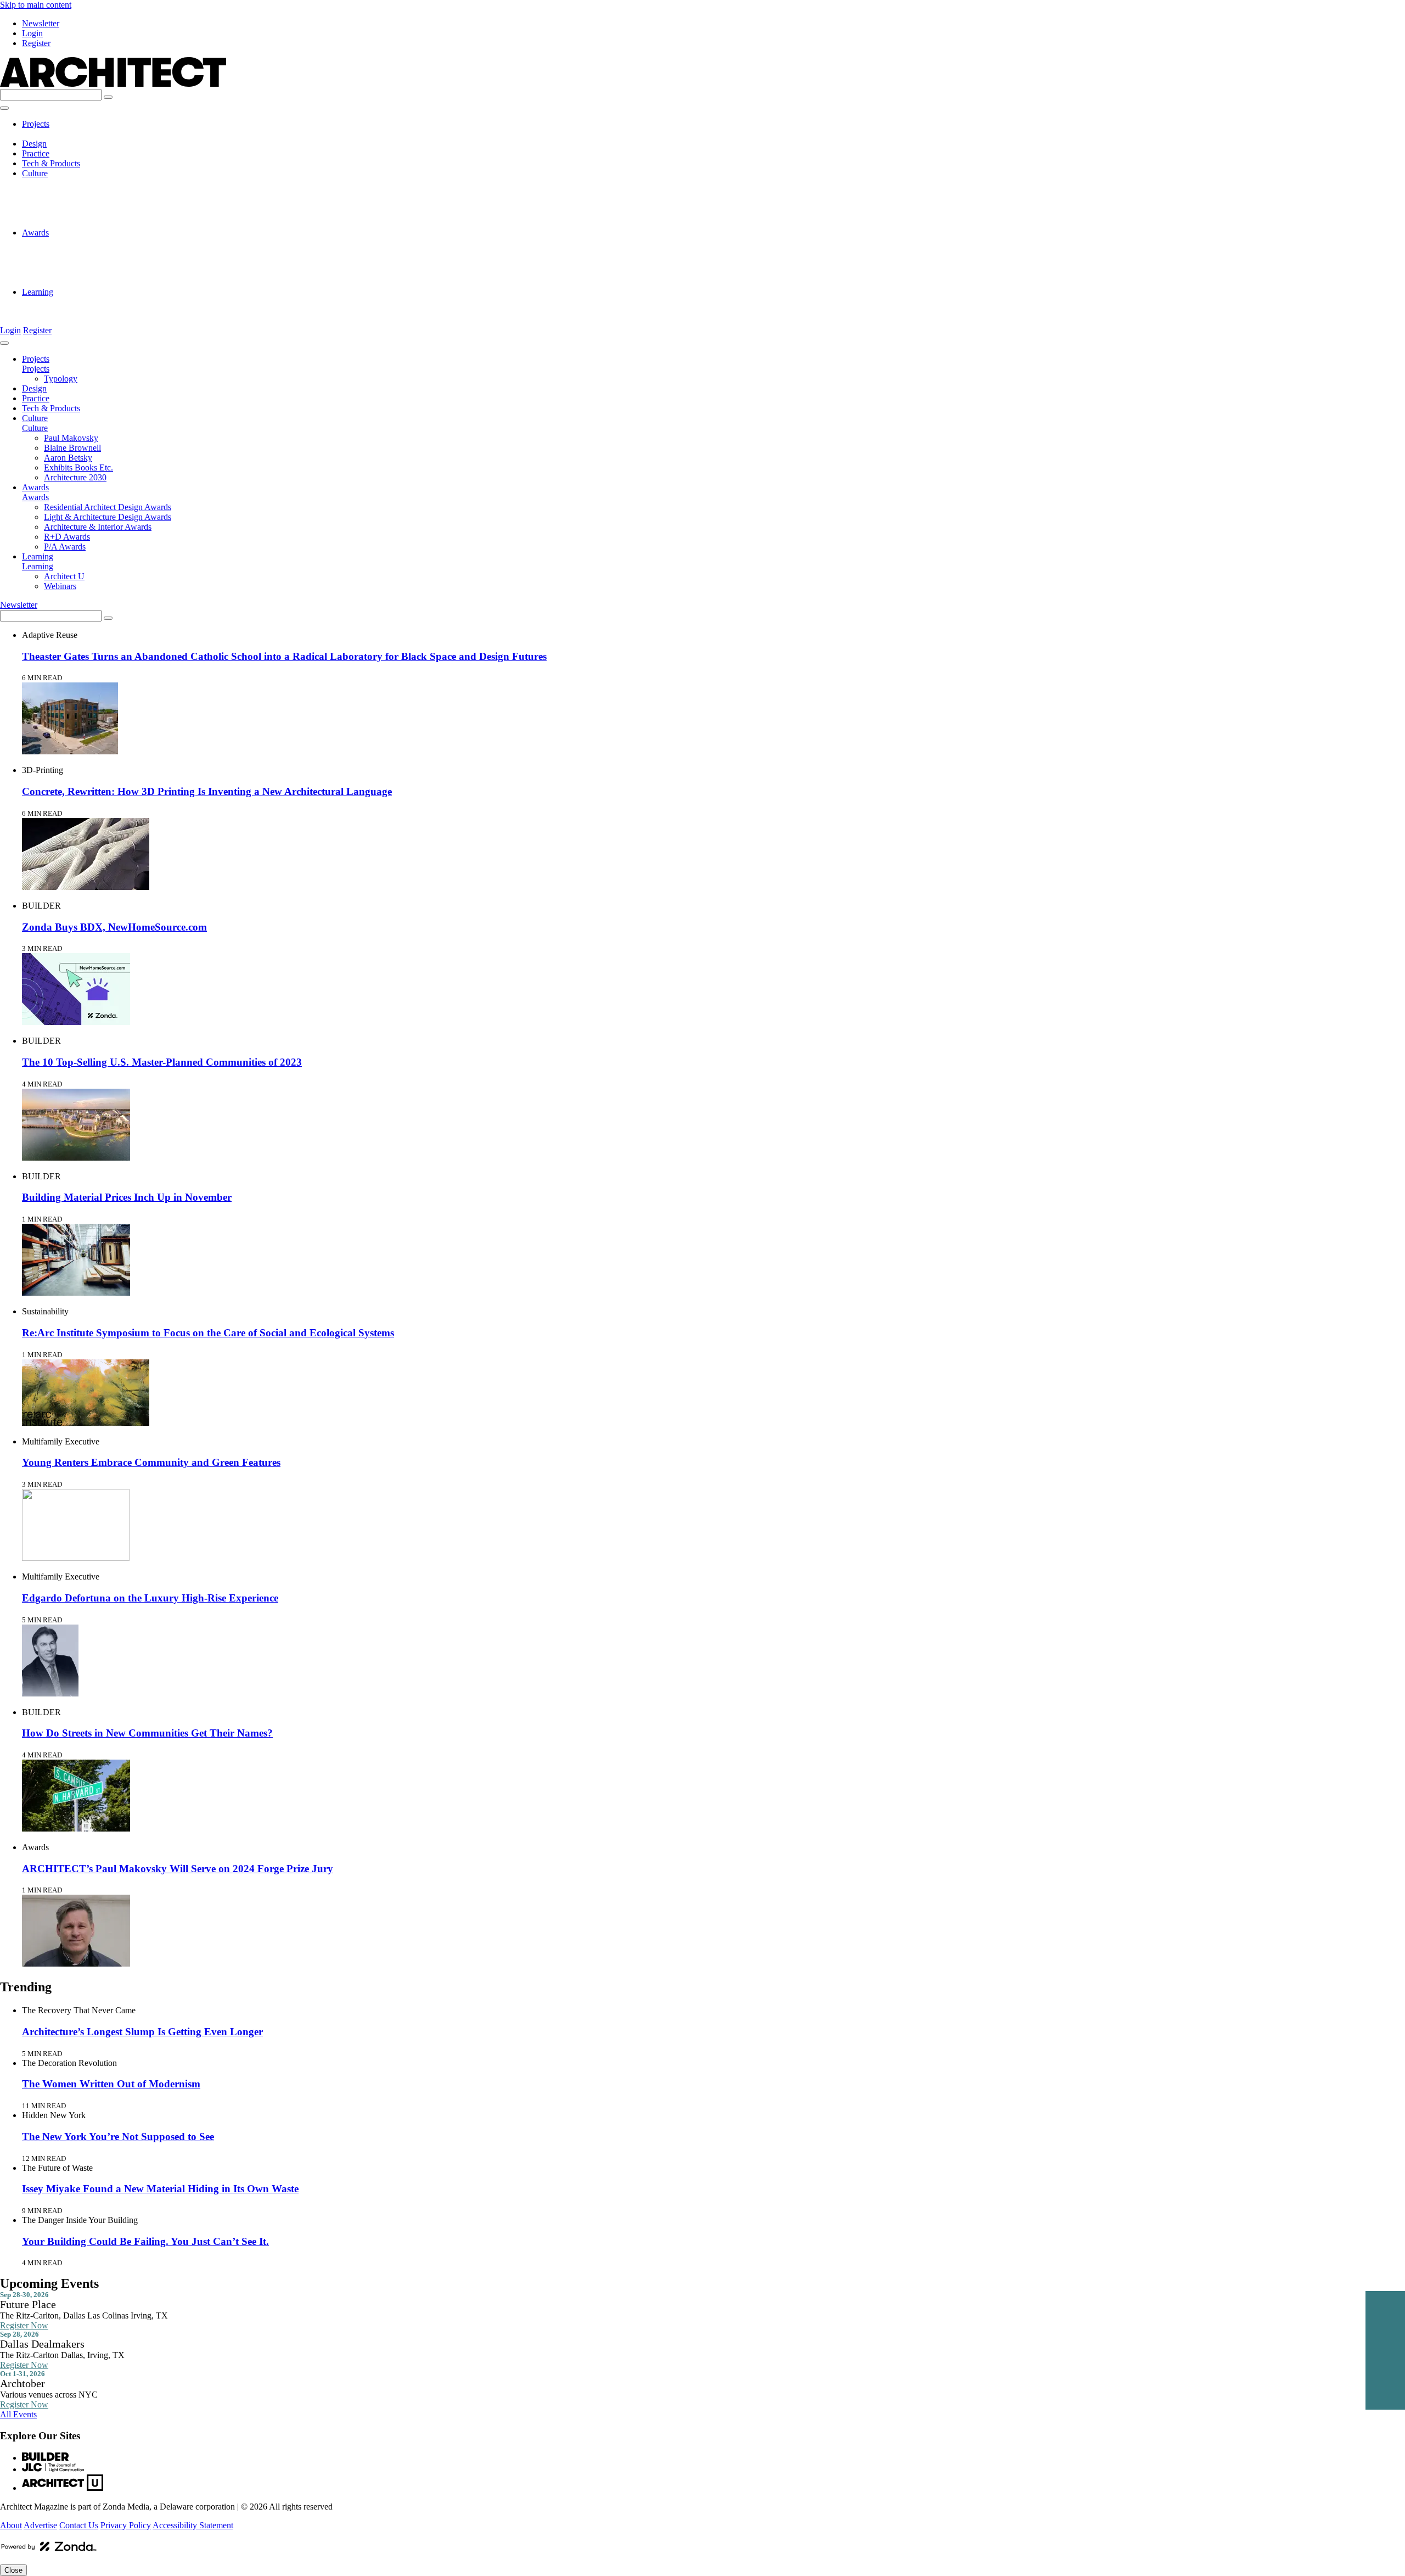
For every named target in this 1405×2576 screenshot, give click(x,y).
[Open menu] (4, 108)
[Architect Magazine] (113, 84)
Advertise (40, 2525)
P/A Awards (65, 282)
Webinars (60, 312)
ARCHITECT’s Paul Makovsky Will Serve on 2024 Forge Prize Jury (178, 1869)
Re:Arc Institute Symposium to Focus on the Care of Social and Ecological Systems (208, 1333)
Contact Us (79, 2525)
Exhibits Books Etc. (78, 213)
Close (13, 2570)
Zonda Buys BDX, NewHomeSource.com (114, 927)
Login (32, 33)
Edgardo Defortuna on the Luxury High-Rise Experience (150, 1598)
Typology (61, 134)
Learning (38, 292)
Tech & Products (51, 163)
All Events (18, 2414)
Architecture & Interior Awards (98, 262)
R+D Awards (67, 272)
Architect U (64, 302)
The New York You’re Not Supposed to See (118, 2137)
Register (36, 43)
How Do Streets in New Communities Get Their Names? (147, 1733)
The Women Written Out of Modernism (111, 2084)
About (11, 2525)
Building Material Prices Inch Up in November (127, 1197)
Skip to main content (36, 5)
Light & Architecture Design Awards (108, 252)
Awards (35, 233)
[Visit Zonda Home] (49, 2550)
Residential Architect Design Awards (108, 242)
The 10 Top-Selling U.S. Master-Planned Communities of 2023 (162, 1062)
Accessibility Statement (193, 2525)
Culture (35, 173)
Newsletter (41, 23)
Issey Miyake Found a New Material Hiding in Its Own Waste (160, 2189)
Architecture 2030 (75, 223)
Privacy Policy (126, 2525)
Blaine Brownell (72, 193)
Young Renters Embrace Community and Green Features (151, 1462)
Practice (36, 153)
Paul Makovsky (71, 183)
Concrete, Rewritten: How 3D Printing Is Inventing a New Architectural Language (207, 791)
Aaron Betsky (68, 203)
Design (34, 144)
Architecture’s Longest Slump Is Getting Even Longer (142, 2032)
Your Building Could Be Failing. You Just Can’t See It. (145, 2241)
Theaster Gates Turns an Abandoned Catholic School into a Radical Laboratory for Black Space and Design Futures (284, 656)
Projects (36, 124)
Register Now (24, 2325)
